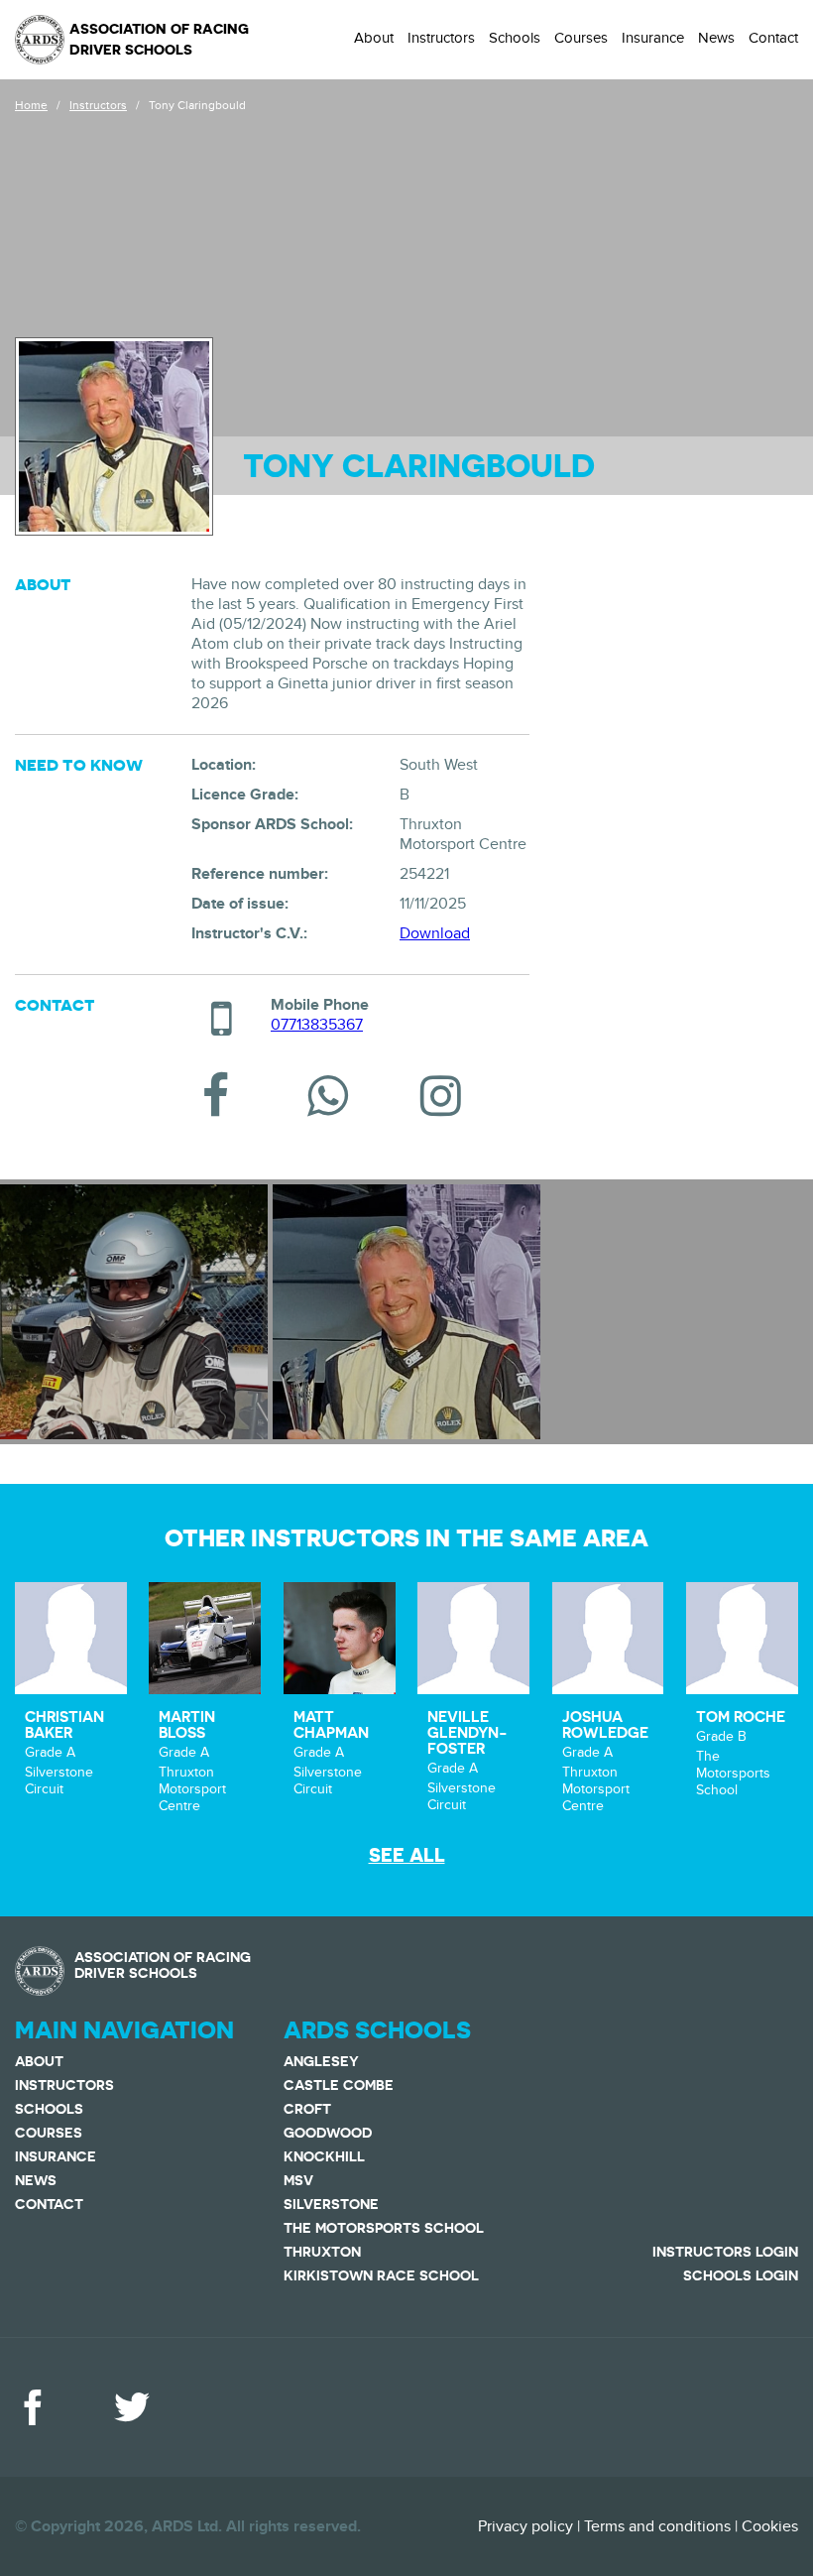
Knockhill (324, 2156)
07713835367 (317, 1025)
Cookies (770, 2526)
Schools (515, 38)
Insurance (653, 38)
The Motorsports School (384, 2228)
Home (31, 105)
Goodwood (328, 2133)
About (374, 38)
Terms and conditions (657, 2526)
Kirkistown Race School (381, 2275)
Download (435, 933)
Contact (773, 38)
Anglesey (321, 2061)
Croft (307, 2109)
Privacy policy (525, 2526)
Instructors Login (725, 2252)
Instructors (441, 38)
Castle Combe (339, 2085)
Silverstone (331, 2204)
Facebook (33, 2407)
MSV (298, 2180)
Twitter (132, 2407)
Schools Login (741, 2275)
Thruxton (322, 2252)
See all (407, 1855)
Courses (581, 38)
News (716, 38)
